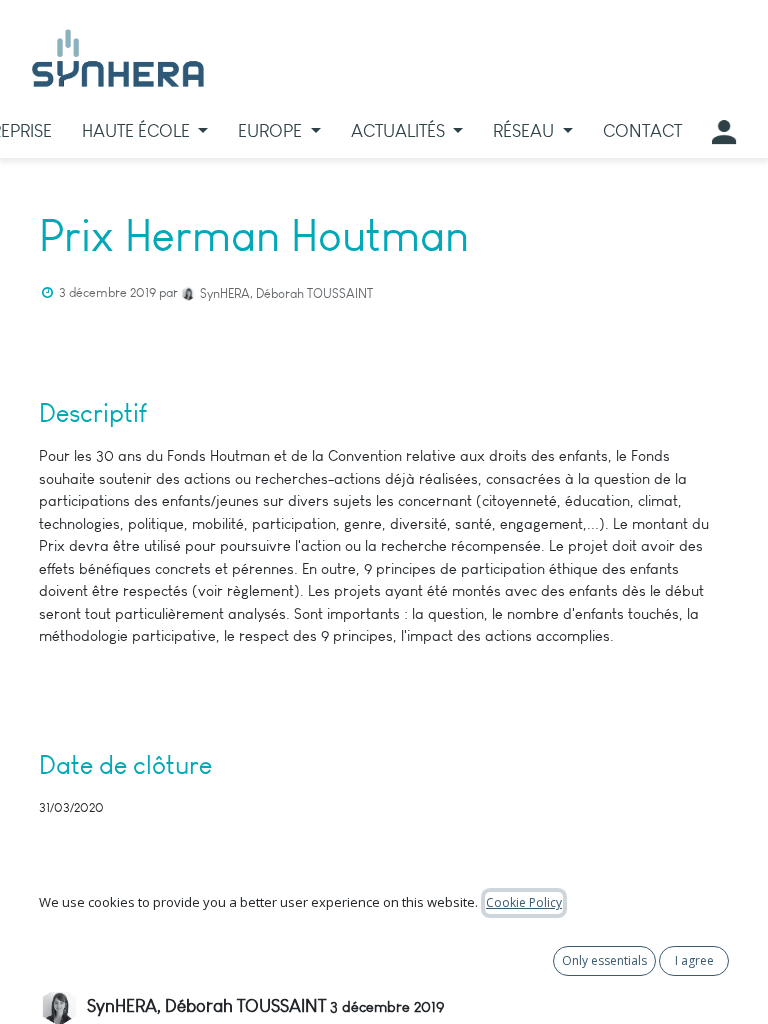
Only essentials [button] (604, 960)
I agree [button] (694, 960)
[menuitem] (145, 131)
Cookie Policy (524, 902)
